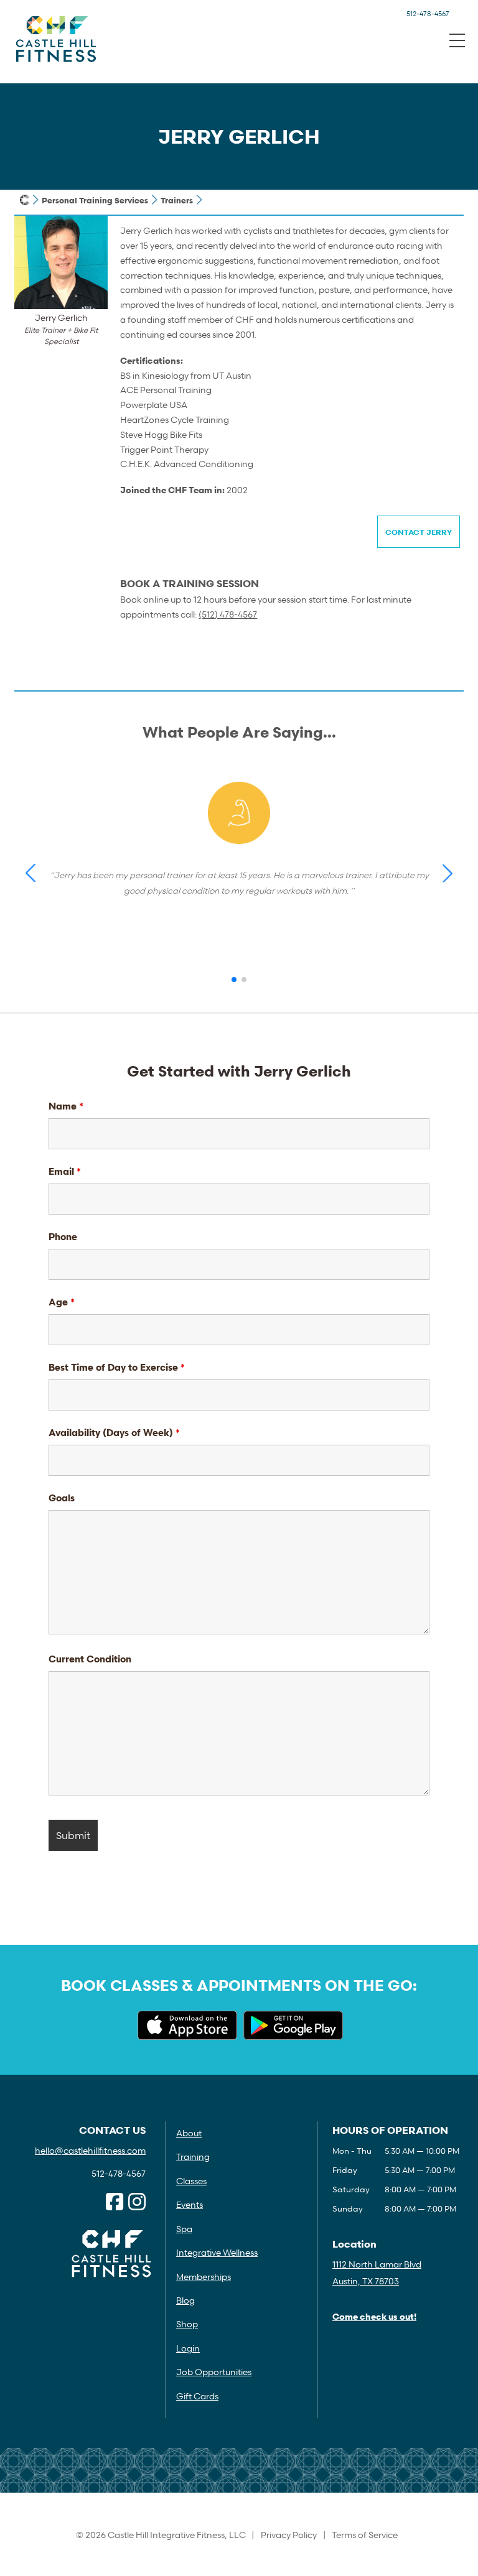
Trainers (177, 200)
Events (190, 2204)
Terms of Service (365, 2535)
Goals (62, 1498)
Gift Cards (197, 2396)
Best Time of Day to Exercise (117, 1367)
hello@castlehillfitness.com (90, 2150)
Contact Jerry (419, 532)
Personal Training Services (95, 200)
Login (188, 2348)
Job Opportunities (214, 2372)
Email (65, 1171)
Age (62, 1302)
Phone (63, 1236)
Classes (191, 2181)
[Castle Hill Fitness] (56, 39)
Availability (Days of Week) (114, 1432)
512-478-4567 (428, 13)
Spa (184, 2229)
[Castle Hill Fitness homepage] (25, 200)
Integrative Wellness (217, 2252)
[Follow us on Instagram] (137, 2202)
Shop (187, 2324)
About (189, 2133)
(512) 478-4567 (228, 614)
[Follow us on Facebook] (115, 2202)
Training (193, 2157)
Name (66, 1106)
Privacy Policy (289, 2535)
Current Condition (90, 1659)
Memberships (204, 2277)
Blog (185, 2300)
